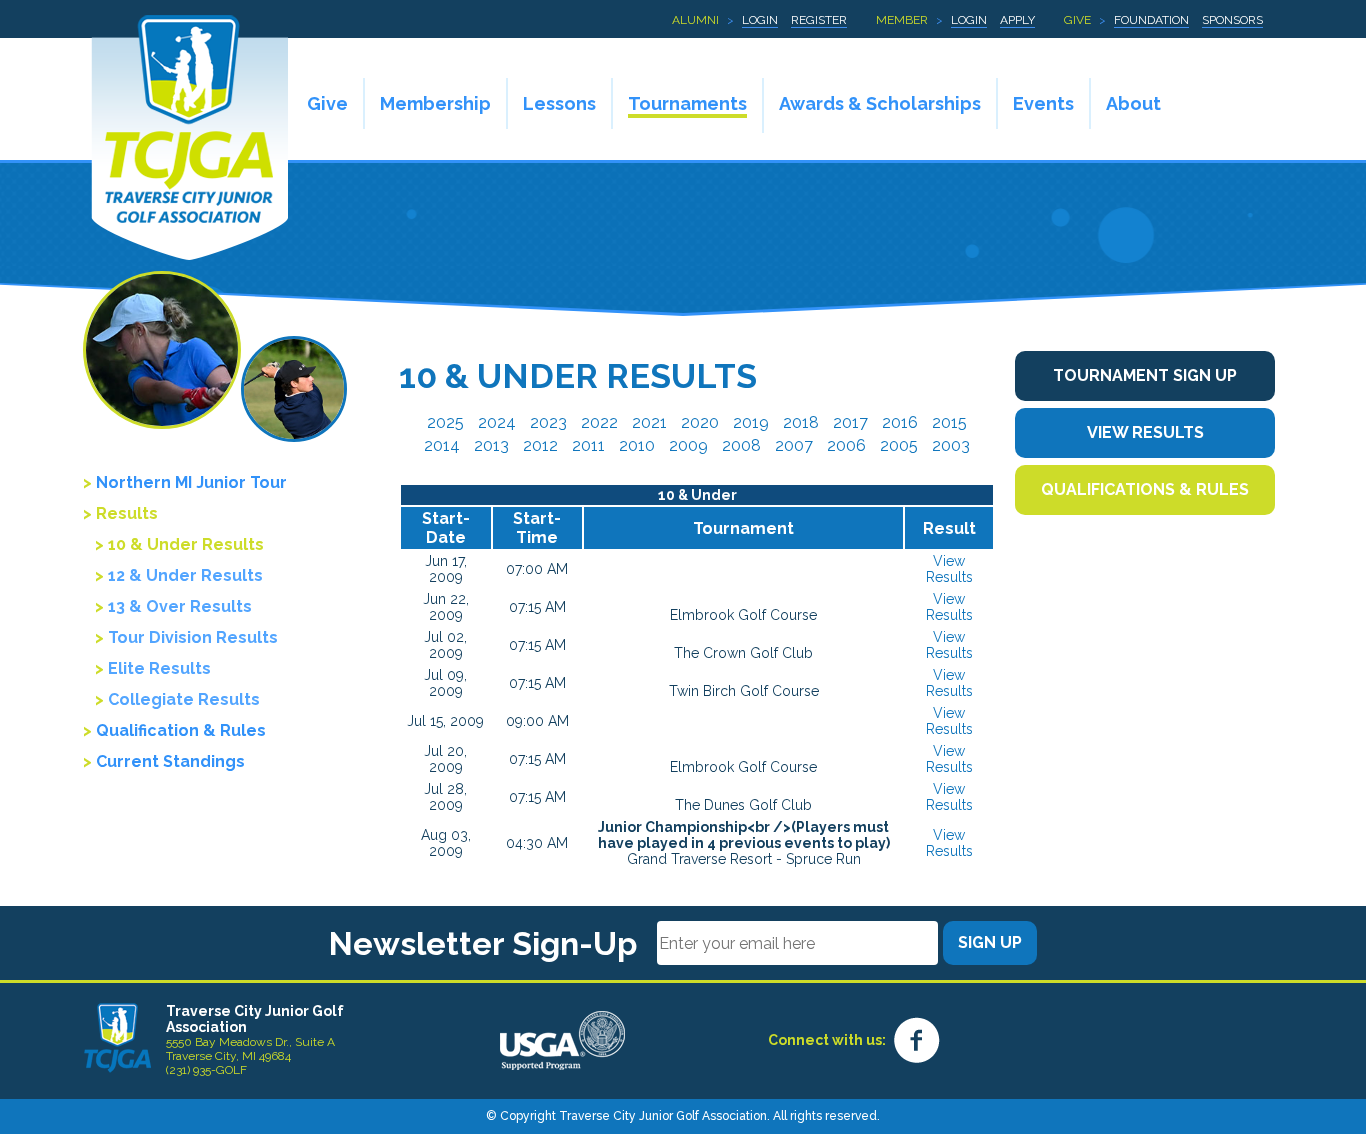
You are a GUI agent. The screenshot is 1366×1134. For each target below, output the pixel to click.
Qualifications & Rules (1145, 489)
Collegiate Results (184, 699)
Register (819, 20)
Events (1043, 103)
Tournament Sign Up (1145, 375)
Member (902, 20)
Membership (435, 103)
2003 (951, 445)
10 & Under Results (186, 544)
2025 (445, 422)
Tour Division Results (193, 637)
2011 (588, 445)
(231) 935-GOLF (206, 1070)
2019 (751, 422)
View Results (949, 569)
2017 (850, 422)
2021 (649, 422)
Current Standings (170, 761)
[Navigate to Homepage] (117, 1037)
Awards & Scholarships (880, 103)
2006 (846, 445)
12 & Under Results (185, 575)
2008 (741, 445)
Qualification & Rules (181, 730)
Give (1077, 20)
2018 (801, 422)
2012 (540, 445)
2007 (794, 445)
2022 (599, 422)
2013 (491, 445)
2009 (688, 445)
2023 (548, 422)
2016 (900, 422)
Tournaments (687, 103)
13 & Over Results (180, 606)
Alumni (695, 20)
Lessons (559, 103)
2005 (899, 445)
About (1133, 103)
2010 (637, 445)
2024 (497, 422)
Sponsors (1232, 20)
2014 (442, 445)
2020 (700, 422)
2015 (949, 422)
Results (127, 513)
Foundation (1151, 20)
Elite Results (159, 668)
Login (760, 20)
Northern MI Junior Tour (191, 482)
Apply (1017, 20)
